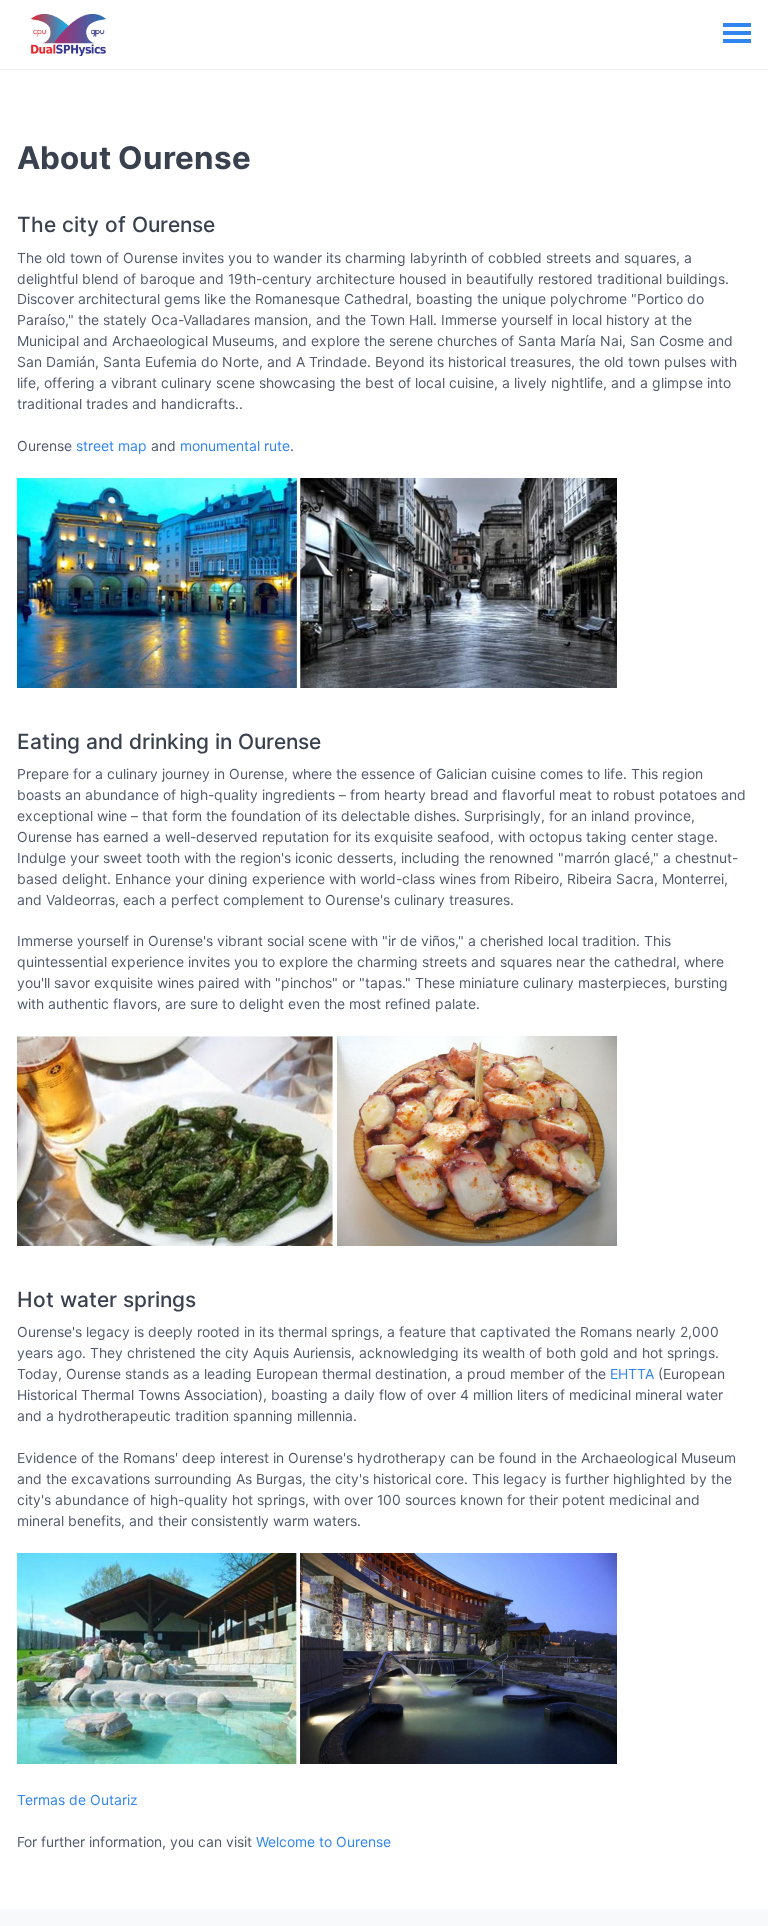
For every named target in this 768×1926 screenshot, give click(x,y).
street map (111, 445)
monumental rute (235, 445)
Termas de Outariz (77, 1799)
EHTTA (632, 1373)
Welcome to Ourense (323, 1841)
